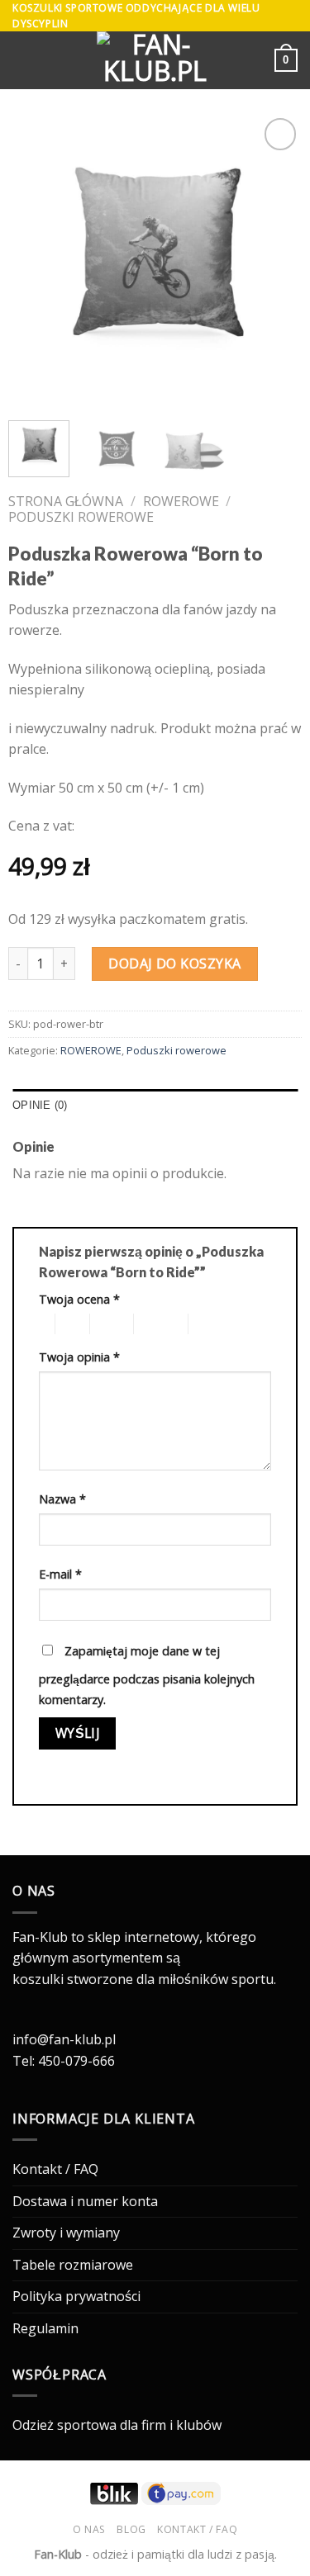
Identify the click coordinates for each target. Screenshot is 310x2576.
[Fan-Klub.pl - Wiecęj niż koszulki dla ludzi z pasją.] (155, 60)
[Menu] (22, 61)
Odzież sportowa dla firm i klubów (117, 2425)
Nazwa (62, 1499)
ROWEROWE (180, 501)
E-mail (60, 1574)
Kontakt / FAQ (55, 2169)
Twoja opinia (79, 1357)
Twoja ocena (79, 1299)
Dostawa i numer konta (85, 2201)
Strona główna (66, 501)
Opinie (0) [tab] (40, 1105)
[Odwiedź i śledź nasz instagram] (22, 2019)
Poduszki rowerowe (81, 517)
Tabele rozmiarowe (73, 2265)
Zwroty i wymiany (66, 2233)
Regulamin (45, 2328)
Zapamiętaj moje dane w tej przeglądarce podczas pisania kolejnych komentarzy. (147, 1676)
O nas (89, 2529)
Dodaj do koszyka (175, 964)
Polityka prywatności (76, 2296)
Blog (131, 2529)
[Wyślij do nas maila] (43, 2019)
